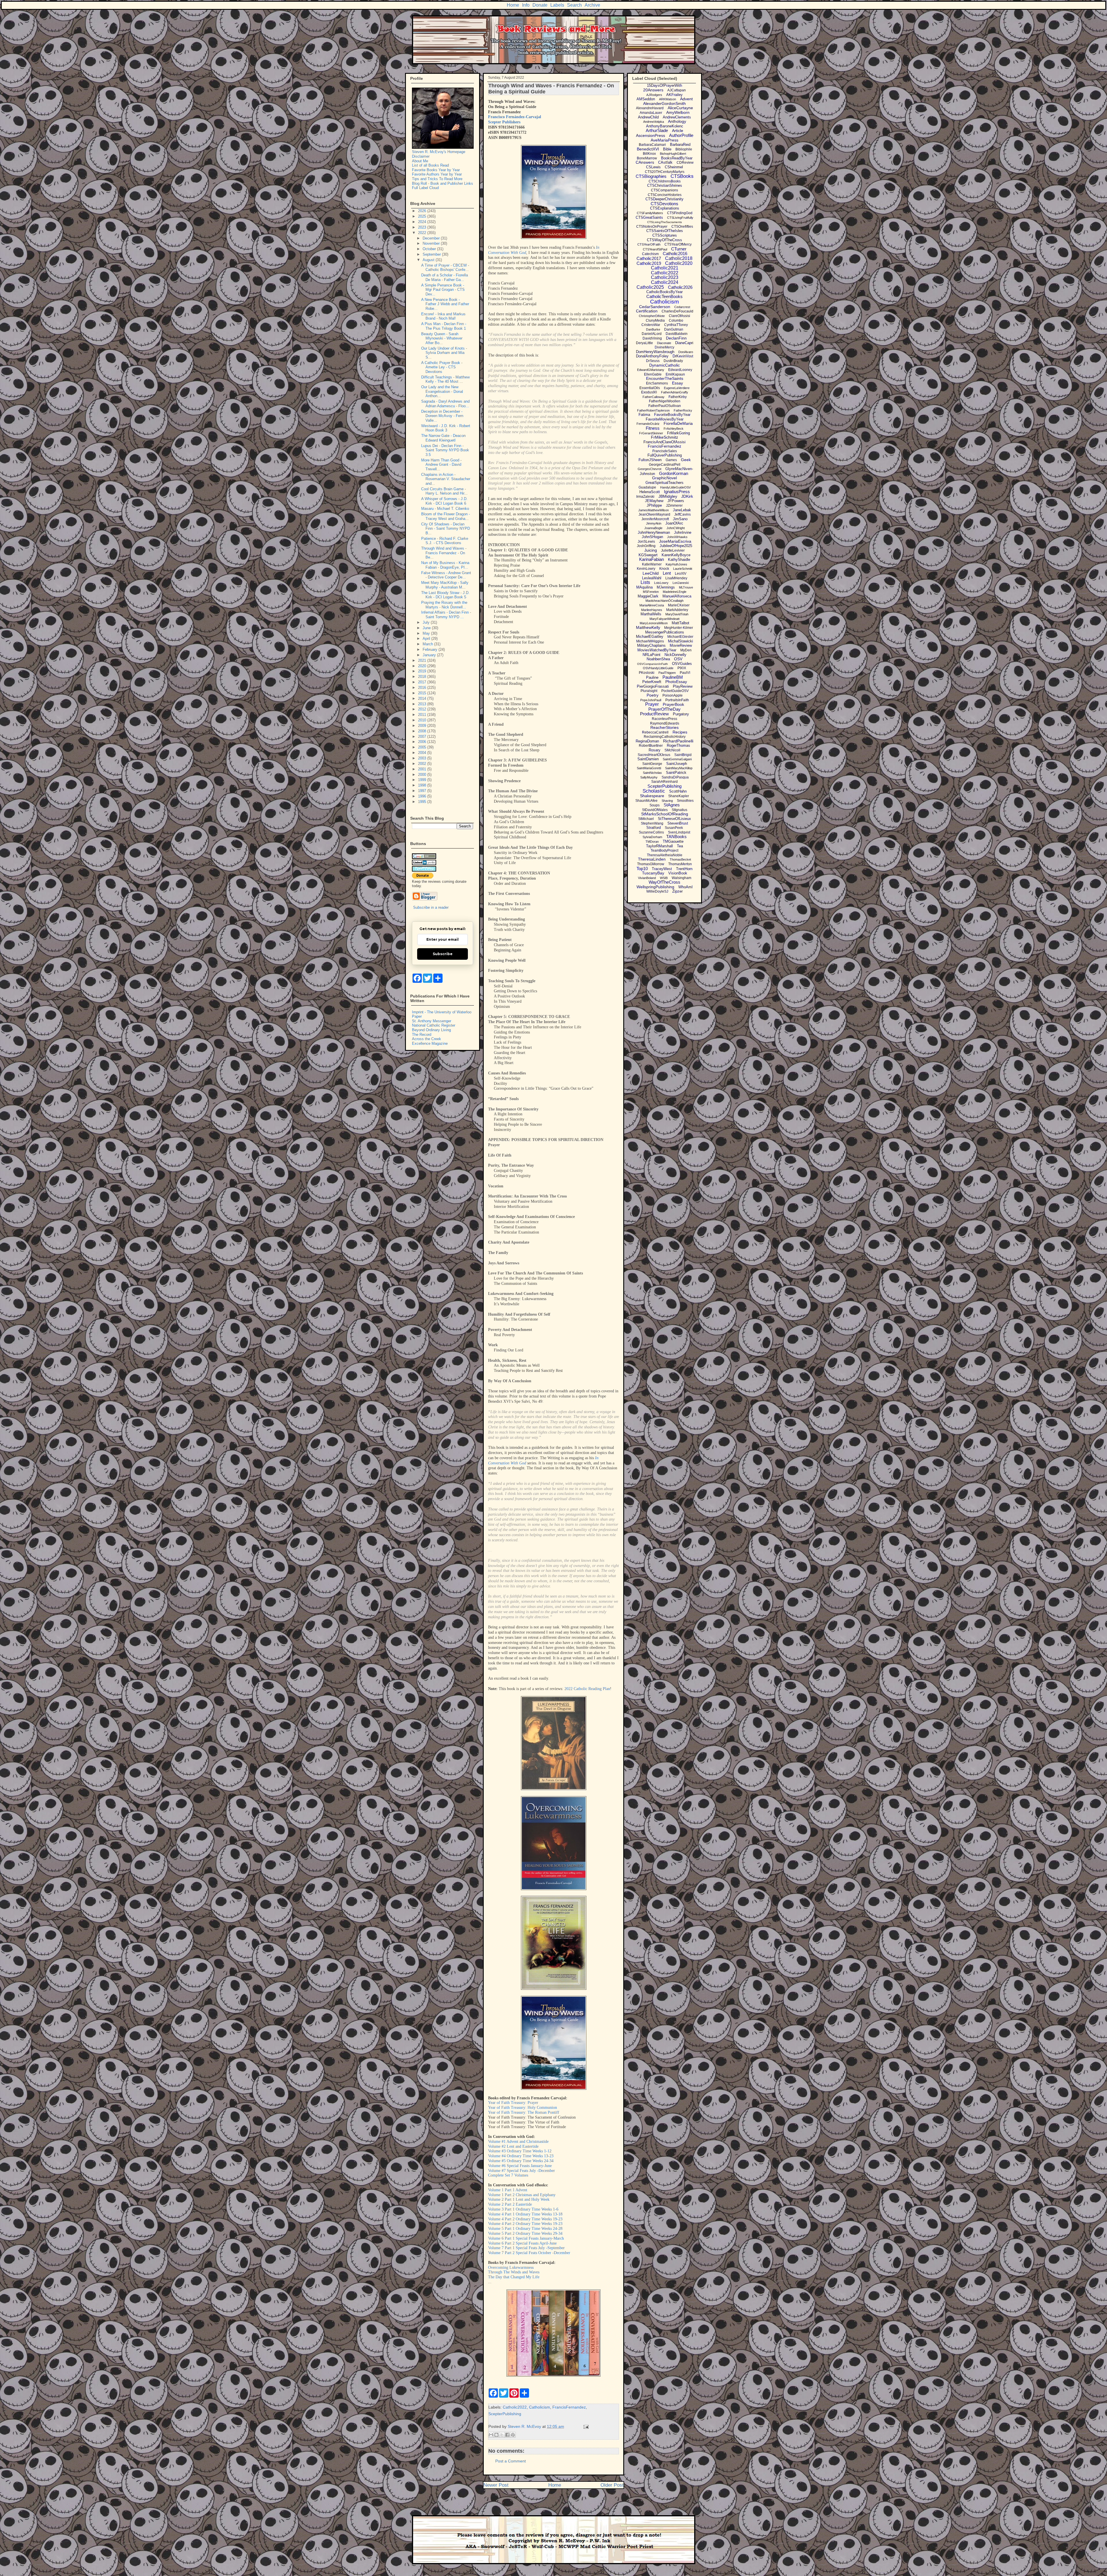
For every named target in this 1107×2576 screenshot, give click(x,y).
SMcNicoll (672, 750)
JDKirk (687, 496)
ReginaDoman (647, 741)
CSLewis (653, 167)
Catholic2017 (649, 258)
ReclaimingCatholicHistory (665, 737)
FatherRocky (683, 410)
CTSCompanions (664, 190)
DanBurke (653, 329)
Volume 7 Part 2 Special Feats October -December (529, 2253)
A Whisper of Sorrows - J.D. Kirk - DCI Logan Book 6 (444, 501)
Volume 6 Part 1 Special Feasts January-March (526, 2238)
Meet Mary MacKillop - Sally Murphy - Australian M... (445, 585)
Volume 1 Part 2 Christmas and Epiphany (522, 2195)
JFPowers (676, 501)
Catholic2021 (665, 268)
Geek (686, 460)
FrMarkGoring (678, 433)
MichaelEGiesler (680, 637)
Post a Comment (511, 2461)
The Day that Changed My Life (514, 2277)
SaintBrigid (683, 755)
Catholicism (540, 2407)
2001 (423, 769)
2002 (423, 764)
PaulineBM (673, 677)
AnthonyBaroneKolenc (665, 126)
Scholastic (654, 791)
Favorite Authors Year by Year (437, 174)
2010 (423, 720)
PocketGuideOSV (675, 691)
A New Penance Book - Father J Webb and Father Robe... (445, 304)
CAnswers (645, 162)
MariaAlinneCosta (652, 605)
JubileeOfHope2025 (676, 546)
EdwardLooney (680, 370)
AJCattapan (677, 90)
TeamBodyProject (664, 851)
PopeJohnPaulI (651, 700)
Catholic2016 (675, 253)
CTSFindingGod (680, 213)
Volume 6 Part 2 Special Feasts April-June (522, 2243)
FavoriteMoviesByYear (665, 419)
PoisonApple (673, 695)
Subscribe (443, 954)
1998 (423, 785)
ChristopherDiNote (652, 316)
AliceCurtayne (680, 108)
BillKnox (649, 154)
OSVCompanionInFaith (653, 664)
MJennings (666, 587)
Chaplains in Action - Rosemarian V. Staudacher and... (446, 479)
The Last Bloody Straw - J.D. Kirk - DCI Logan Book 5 (445, 595)
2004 (423, 753)
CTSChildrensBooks (665, 181)
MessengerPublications (665, 632)
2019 (423, 671)
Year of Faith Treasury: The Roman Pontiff (524, 2112)
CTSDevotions (664, 204)
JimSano (680, 519)
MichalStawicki (680, 641)
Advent (686, 99)
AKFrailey (674, 95)
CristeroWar (651, 325)
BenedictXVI (648, 149)
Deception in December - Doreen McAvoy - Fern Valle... (442, 416)
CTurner (679, 249)
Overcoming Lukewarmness (511, 2267)
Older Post (612, 2485)
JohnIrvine (683, 532)
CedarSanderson (655, 307)
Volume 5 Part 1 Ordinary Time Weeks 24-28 (525, 2229)
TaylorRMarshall (659, 846)
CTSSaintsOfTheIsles (665, 231)
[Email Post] (585, 2426)
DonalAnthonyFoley (652, 356)
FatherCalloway (654, 397)
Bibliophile (684, 149)
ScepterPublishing (505, 2414)
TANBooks (676, 837)
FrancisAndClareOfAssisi (664, 442)
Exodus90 (649, 392)
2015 (423, 693)
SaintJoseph (677, 764)
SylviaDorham (652, 837)
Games (671, 460)
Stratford (654, 828)
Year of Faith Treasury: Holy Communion (523, 2108)
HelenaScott (650, 492)
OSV (678, 659)
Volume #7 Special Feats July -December (522, 2171)
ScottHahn (678, 791)
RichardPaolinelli (678, 741)
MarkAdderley (677, 610)
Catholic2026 (680, 287)
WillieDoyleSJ (657, 891)
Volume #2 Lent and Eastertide (513, 2146)
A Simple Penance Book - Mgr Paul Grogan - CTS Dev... (443, 290)
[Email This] (491, 2435)
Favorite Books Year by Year (436, 170)
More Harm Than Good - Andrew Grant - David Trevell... (441, 465)
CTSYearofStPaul (655, 249)
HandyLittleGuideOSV (675, 487)
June (427, 628)
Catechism (650, 254)
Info (526, 5)
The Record (422, 1035)
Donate (540, 5)
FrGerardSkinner (651, 433)
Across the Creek (427, 1039)
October (430, 249)
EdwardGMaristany (651, 370)
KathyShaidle (679, 560)
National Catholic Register (434, 1025)
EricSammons (657, 383)
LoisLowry (661, 583)
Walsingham (681, 878)
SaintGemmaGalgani (677, 759)
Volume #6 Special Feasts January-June (520, 2166)
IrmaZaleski (645, 497)
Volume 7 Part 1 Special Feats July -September (526, 2248)
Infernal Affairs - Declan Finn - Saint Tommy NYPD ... (446, 615)
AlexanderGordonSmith (664, 103)
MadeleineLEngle (675, 592)
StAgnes (672, 805)
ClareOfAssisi (679, 316)
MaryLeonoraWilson (654, 623)
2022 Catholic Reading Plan (587, 1689)
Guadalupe (647, 487)
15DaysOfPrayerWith (664, 85)
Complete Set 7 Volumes (508, 2175)
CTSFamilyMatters (650, 213)
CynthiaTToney (676, 325)
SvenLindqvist (679, 832)
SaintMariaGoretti (649, 768)
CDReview (685, 163)
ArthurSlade (657, 130)
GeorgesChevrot (649, 469)
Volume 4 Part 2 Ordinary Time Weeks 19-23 (525, 2219)
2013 (423, 704)
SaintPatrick (676, 773)
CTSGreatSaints (649, 217)
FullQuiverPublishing (665, 455)
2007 (423, 737)
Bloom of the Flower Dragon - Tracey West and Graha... (446, 516)
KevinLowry (646, 569)
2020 (423, 666)
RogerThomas (678, 745)
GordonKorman (674, 473)
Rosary (655, 750)
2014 (423, 698)
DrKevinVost (683, 356)
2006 (423, 742)
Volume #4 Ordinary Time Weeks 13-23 (521, 2156)
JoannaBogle (653, 528)
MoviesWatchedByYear (657, 650)
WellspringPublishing (655, 887)
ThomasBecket (680, 859)
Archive (592, 5)
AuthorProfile (681, 135)
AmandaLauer (651, 113)
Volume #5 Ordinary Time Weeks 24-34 (521, 2161)
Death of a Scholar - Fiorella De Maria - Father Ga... (445, 277)
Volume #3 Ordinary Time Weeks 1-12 (520, 2151)
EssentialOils (650, 388)
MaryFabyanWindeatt (664, 619)
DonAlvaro (686, 352)
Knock (664, 569)
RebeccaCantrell (655, 732)
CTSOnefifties (682, 227)
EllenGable (653, 374)
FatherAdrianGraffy (675, 392)
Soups (655, 805)
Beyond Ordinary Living (431, 1030)
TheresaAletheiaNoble (665, 855)
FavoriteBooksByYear (672, 415)
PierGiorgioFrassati (653, 686)
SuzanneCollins (651, 832)
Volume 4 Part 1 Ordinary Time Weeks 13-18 (525, 2214)
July (427, 622)
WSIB (664, 878)
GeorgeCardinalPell (665, 465)
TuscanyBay (653, 873)
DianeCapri (684, 343)
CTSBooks (682, 176)
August (429, 260)
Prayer (652, 704)
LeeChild (651, 573)
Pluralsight (649, 691)
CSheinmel (674, 167)
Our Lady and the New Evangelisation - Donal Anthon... (442, 391)
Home (513, 5)
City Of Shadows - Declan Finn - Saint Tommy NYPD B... (446, 529)
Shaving (667, 801)
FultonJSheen (650, 460)
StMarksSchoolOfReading (665, 814)
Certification (647, 311)
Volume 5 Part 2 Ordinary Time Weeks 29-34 (525, 2233)
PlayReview (683, 686)
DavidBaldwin (677, 334)
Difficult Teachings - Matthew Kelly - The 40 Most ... (445, 379)
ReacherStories (664, 727)
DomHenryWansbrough (655, 352)
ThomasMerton (680, 864)
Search (574, 5)
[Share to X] (502, 2435)
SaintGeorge (652, 764)
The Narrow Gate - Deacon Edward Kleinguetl (443, 438)
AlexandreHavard (650, 108)
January (430, 655)
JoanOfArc (674, 523)
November (432, 243)
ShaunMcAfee (646, 801)
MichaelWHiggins (650, 641)
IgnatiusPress (677, 492)
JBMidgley (668, 496)
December (432, 238)
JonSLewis (646, 542)
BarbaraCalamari (652, 145)
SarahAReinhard (664, 782)
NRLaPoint (652, 655)
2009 (423, 726)
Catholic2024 (665, 282)
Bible (667, 149)
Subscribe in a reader (431, 907)
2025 (423, 216)
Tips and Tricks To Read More (437, 179)
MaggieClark (648, 596)
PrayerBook (673, 704)
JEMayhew (654, 501)
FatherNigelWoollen (665, 401)
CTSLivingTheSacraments (664, 222)
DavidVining (652, 338)
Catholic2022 (515, 2407)
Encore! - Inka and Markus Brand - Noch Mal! (443, 316)
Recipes (680, 732)
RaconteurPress (664, 719)
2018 (423, 677)
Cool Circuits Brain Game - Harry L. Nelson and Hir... (444, 491)
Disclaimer (421, 156)
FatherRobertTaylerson (653, 410)
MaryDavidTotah (677, 614)
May (427, 633)
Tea (680, 846)
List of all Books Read (430, 165)
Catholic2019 (649, 263)
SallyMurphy (649, 777)
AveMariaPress (664, 140)
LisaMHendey (676, 578)
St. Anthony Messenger (432, 1021)
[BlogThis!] (496, 2435)
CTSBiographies (651, 176)
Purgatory (681, 714)
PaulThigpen (667, 673)
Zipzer (677, 891)
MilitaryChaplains (651, 645)
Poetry (653, 695)
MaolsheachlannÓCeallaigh (664, 601)
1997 (423, 791)
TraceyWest (662, 869)
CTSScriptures (665, 235)
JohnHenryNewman (654, 532)
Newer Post (496, 2485)
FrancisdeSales (665, 451)
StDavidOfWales (655, 810)
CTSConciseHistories (665, 195)
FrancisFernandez (569, 2407)
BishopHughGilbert (673, 154)
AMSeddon (646, 99)
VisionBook (678, 873)
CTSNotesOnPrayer (652, 227)
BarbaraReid (680, 145)
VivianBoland (647, 878)
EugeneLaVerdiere (677, 388)
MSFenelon (651, 592)
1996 (423, 796)
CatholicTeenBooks (664, 296)
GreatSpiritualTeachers (664, 483)
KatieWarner (652, 564)
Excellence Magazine (430, 1043)
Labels (557, 5)
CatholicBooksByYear (664, 292)
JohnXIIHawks (677, 537)
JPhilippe (654, 505)
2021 (423, 660)
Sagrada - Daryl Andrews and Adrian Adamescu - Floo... (445, 404)
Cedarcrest (682, 307)
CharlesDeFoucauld (677, 311)
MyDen (686, 650)
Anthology (677, 121)
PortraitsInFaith (677, 700)
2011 (423, 715)
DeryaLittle (644, 343)
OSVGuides (682, 664)
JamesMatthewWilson (654, 510)
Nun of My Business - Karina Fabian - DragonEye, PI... (445, 565)
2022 (423, 233)
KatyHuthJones (676, 564)
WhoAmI (686, 887)
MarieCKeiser (679, 605)
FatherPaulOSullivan (665, 406)
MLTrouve (686, 587)
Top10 (642, 869)
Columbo (676, 320)
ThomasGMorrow (651, 864)
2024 (423, 222)
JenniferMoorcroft (655, 519)
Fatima (644, 415)
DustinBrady (673, 361)
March (428, 644)
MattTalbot (680, 623)
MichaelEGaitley (650, 637)
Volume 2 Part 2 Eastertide (510, 2204)
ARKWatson (668, 99)
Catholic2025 (650, 287)
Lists (645, 582)
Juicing (651, 550)
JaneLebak (682, 510)
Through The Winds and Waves (514, 2272)
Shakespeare (652, 796)
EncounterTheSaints (665, 378)
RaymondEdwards (665, 723)
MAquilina (644, 587)
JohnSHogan (652, 537)
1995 (423, 802)
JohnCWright (676, 528)
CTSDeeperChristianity (664, 199)
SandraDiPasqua (675, 777)
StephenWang (652, 823)
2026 (423, 211)
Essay (677, 383)
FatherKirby (678, 397)
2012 (423, 709)
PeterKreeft (652, 682)
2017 (423, 682)
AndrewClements (677, 117)
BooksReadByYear (677, 158)
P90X (682, 668)
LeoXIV (681, 574)
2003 (423, 758)
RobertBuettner (651, 746)
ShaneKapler (679, 796)
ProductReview (654, 714)
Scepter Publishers (504, 122)
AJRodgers (654, 95)
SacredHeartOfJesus (654, 755)
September (432, 254)
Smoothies (685, 801)
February (431, 649)
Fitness (653, 428)
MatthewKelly (648, 627)
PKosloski (647, 673)
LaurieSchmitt (683, 569)
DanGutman (674, 329)
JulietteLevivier (673, 550)
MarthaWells (651, 614)
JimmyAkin (654, 523)
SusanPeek (674, 828)
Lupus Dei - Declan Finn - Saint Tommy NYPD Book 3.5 (445, 450)
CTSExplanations (665, 208)
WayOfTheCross (664, 882)
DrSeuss (653, 361)
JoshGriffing (646, 546)
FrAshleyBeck (674, 429)
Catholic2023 (665, 277)
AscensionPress (651, 135)
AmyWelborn (678, 112)
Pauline (652, 677)
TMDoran (652, 842)
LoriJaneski (681, 583)
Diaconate (664, 343)
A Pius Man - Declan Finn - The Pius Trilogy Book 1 (444, 326)
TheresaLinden (652, 859)
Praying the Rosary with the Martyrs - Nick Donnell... (444, 605)
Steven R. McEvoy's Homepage (439, 152)
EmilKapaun (675, 374)
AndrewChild (648, 117)
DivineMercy (664, 347)
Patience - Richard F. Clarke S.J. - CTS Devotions (445, 541)
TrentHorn (684, 869)
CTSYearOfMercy (678, 244)
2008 (423, 731)
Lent (667, 573)
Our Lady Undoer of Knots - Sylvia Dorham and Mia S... (444, 353)
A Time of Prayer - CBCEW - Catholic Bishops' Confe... (445, 268)
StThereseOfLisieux (674, 819)
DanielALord (652, 334)
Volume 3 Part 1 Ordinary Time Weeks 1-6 (523, 2209)
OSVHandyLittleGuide (658, 668)
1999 (423, 780)
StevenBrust (678, 823)
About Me (420, 161)
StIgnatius (679, 810)
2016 (423, 688)
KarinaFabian (652, 559)
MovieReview (681, 645)
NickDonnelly (675, 655)
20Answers (653, 90)
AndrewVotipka (654, 122)
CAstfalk (665, 162)
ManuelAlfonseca (677, 596)
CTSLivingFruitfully (680, 218)
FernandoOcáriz (648, 424)
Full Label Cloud (425, 188)
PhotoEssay (676, 682)
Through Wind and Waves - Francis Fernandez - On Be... (444, 553)
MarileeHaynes (652, 610)
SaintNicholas (652, 773)
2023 (423, 227)
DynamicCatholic (664, 365)
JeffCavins (683, 514)
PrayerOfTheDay (664, 709)
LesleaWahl (652, 578)
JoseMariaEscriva (675, 541)
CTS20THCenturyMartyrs (665, 172)
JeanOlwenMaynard (654, 514)
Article (678, 131)
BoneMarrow (647, 158)
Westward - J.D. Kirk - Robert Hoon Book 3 (446, 428)
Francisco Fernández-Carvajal (515, 117)
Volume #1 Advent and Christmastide (518, 2142)
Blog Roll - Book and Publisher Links (443, 183)
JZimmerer (674, 506)
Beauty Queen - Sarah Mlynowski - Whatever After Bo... (442, 338)
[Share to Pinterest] (513, 2435)
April (427, 639)
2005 (423, 747)
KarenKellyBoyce (676, 555)
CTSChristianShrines (665, 185)
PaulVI (685, 673)
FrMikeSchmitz (664, 437)
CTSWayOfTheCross (664, 240)
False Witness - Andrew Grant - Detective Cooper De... (446, 575)
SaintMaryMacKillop (679, 768)
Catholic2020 (679, 263)
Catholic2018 (679, 258)
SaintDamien (648, 759)
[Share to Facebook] (507, 2435)
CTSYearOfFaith (649, 244)
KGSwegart (648, 555)
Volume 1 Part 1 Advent (508, 2190)
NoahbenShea (658, 659)
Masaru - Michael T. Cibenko (445, 509)
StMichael (646, 819)
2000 (423, 775)
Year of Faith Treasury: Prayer (514, 2103)
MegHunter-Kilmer (679, 628)
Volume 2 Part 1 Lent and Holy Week (519, 2199)
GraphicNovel (664, 478)
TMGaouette (673, 841)
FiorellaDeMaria (678, 423)
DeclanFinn (676, 338)
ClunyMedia (655, 320)
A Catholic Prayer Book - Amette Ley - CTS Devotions (442, 367)
